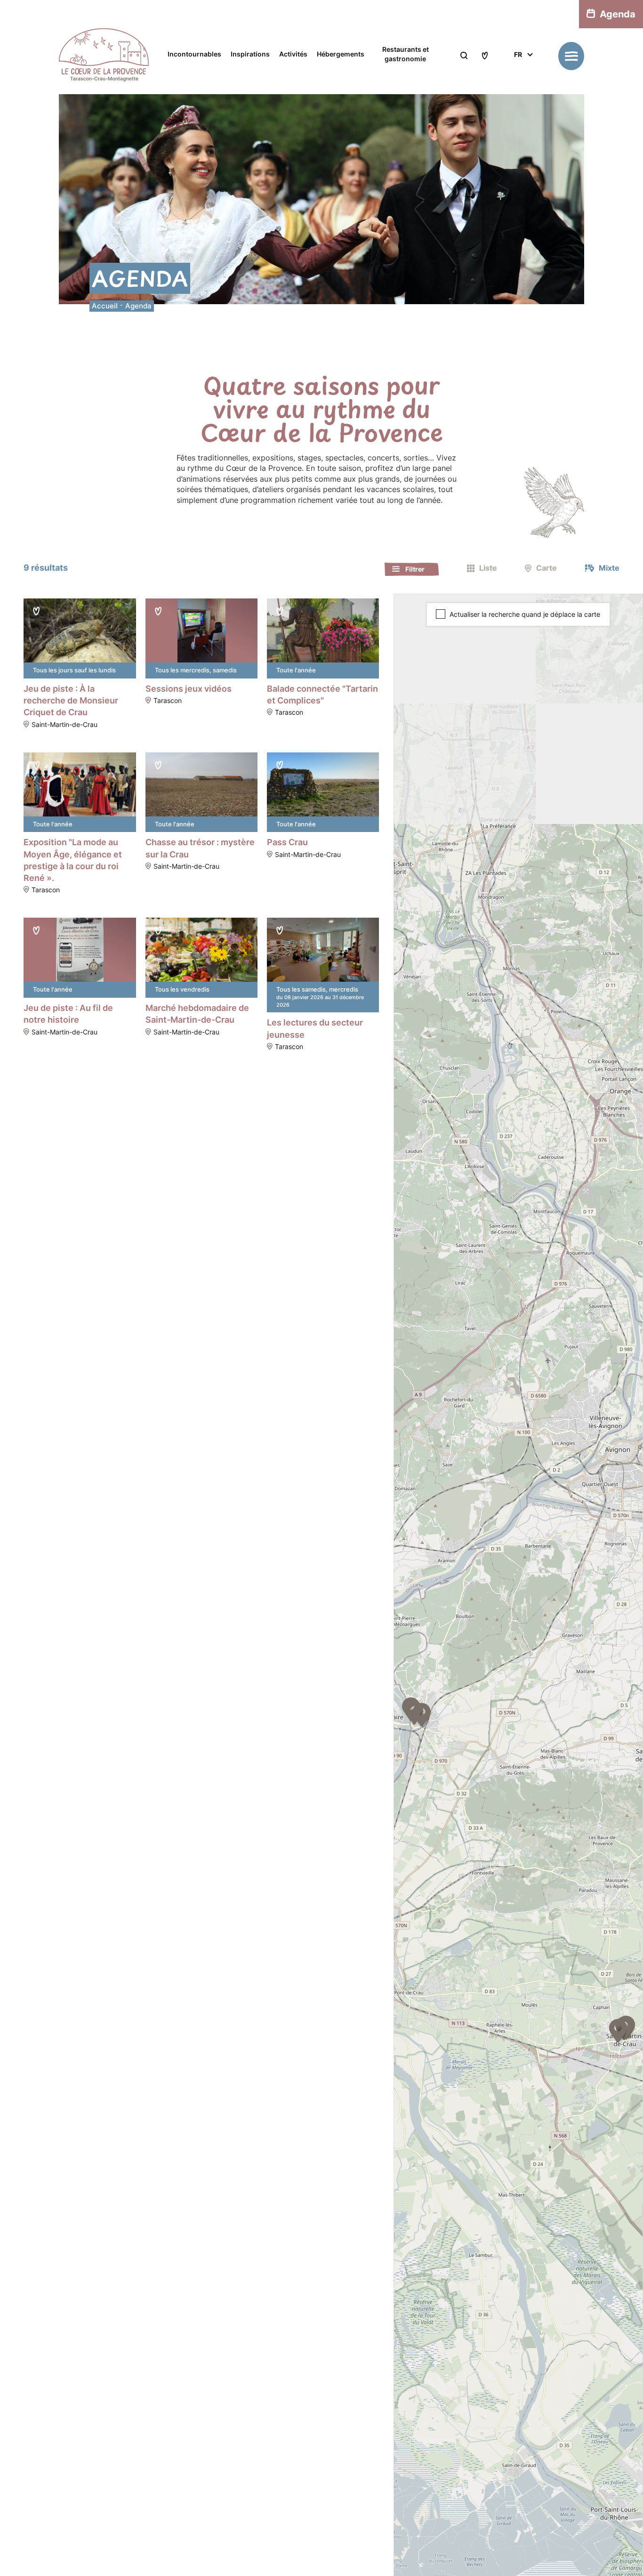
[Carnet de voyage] (485, 56)
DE (518, 101)
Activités (293, 54)
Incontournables (194, 54)
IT (517, 78)
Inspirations (250, 54)
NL (518, 112)
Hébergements (341, 54)
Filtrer (415, 569)
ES (518, 89)
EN (518, 67)
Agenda (618, 14)
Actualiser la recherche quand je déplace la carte (525, 614)
